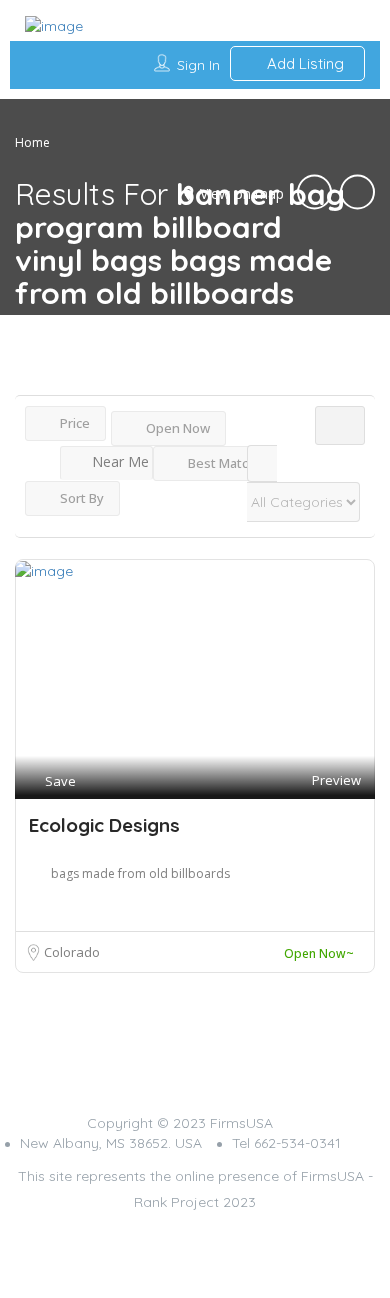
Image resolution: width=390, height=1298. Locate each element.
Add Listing (303, 63)
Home (32, 142)
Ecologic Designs (104, 825)
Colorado (72, 952)
